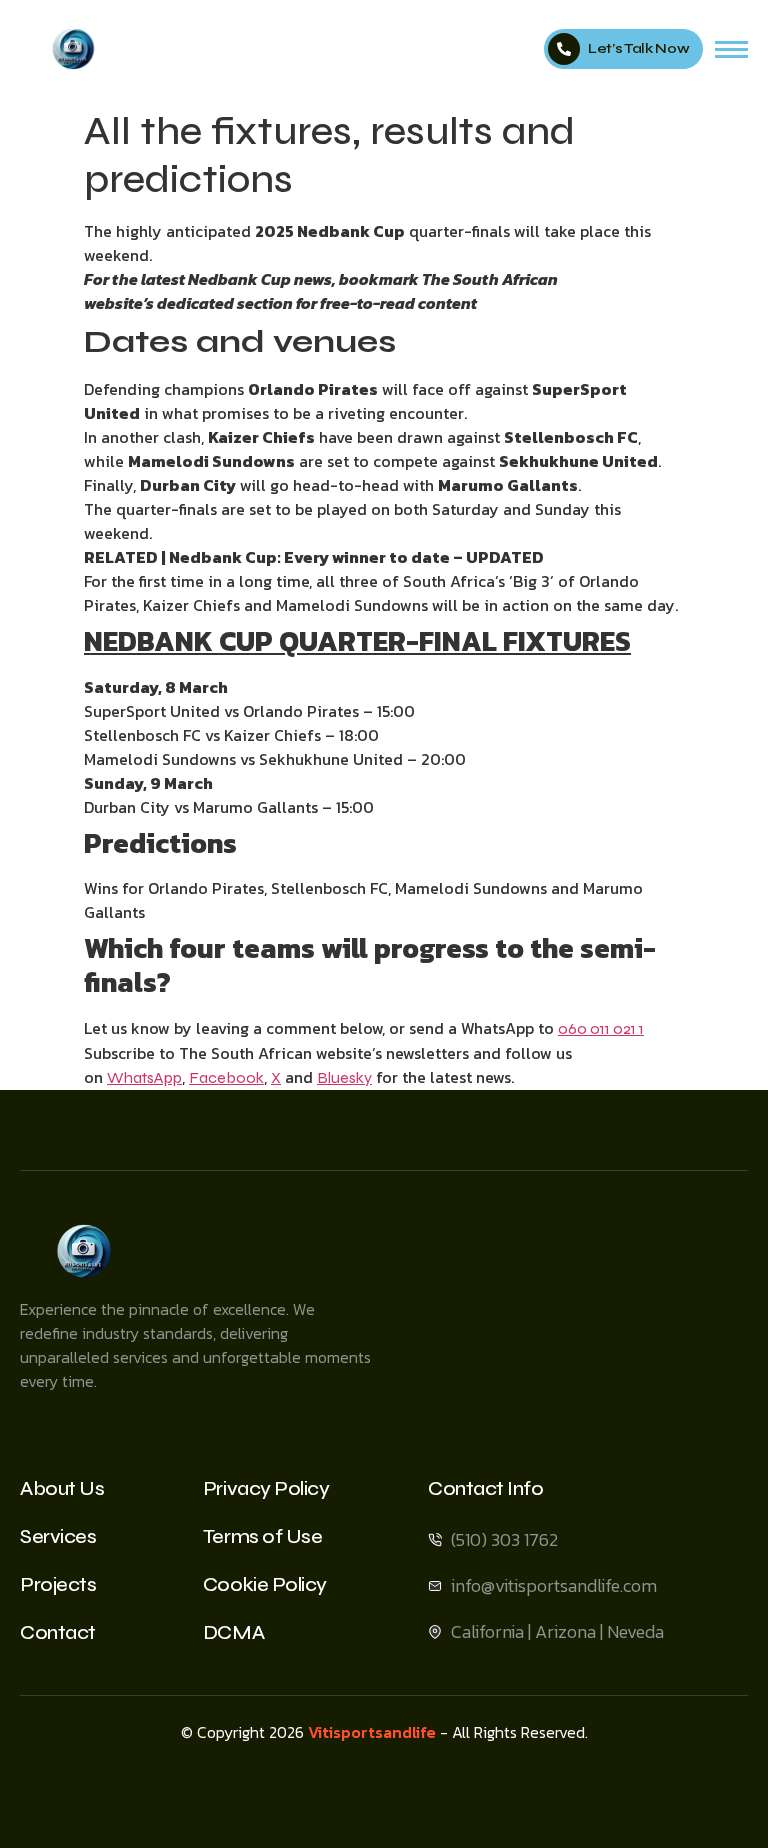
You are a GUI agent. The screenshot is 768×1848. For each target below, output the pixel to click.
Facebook (226, 1077)
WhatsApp (144, 1077)
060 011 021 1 (601, 1028)
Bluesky (344, 1077)
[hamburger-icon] (731, 49)
